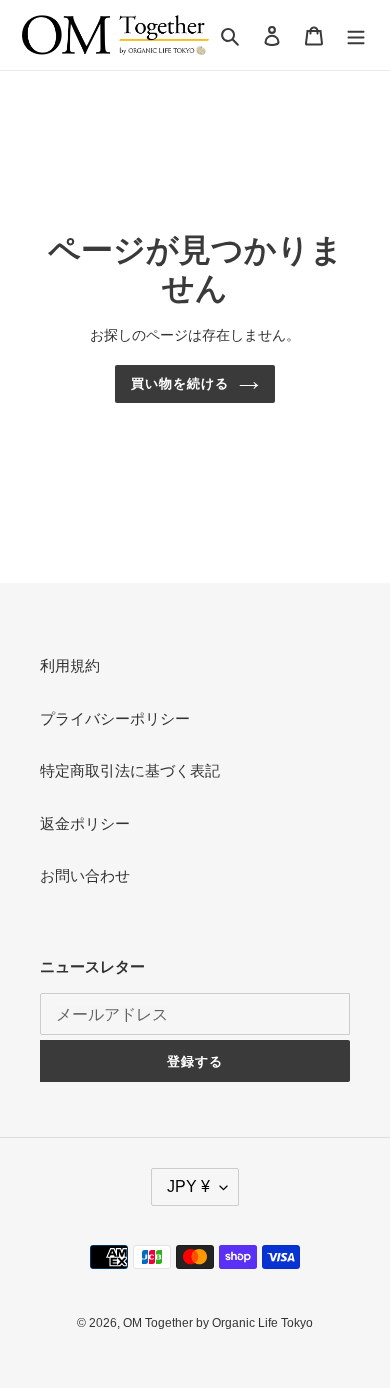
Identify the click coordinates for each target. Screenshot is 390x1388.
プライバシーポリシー (115, 718)
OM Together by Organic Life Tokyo (218, 1323)
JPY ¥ (188, 1186)
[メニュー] (356, 35)
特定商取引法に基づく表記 (130, 770)
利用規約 (70, 665)
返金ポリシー (85, 823)
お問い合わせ (85, 875)
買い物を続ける (180, 383)
